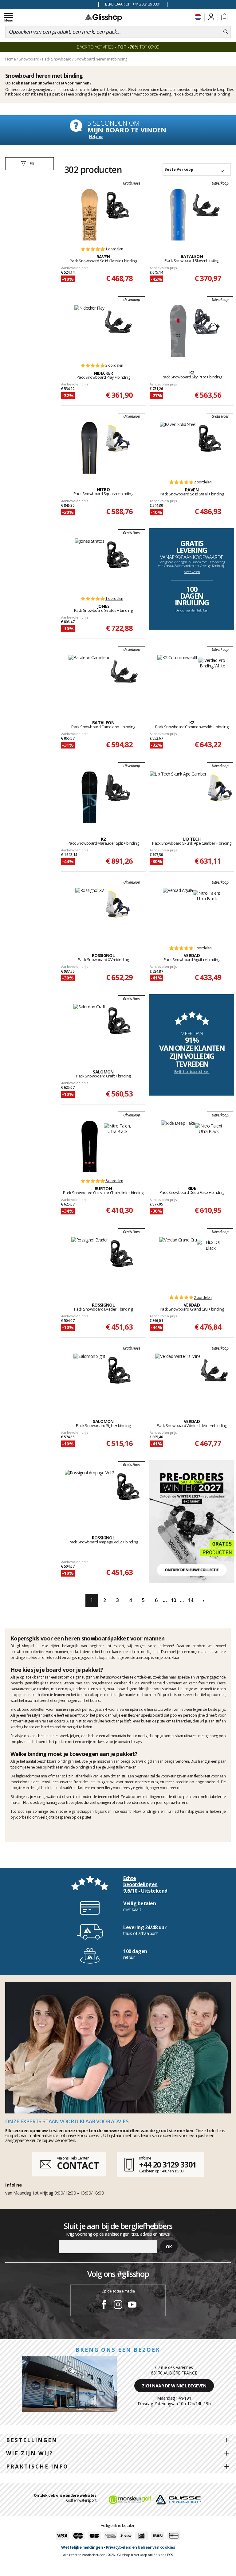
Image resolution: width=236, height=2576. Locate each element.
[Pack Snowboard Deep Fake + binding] (178, 1146)
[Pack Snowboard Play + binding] (89, 331)
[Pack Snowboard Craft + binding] (89, 1030)
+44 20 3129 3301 (168, 2164)
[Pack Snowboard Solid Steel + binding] (178, 448)
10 (173, 1600)
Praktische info (37, 2467)
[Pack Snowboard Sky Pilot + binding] (178, 331)
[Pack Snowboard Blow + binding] (178, 214)
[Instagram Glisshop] (118, 2305)
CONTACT (78, 2166)
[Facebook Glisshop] (104, 2305)
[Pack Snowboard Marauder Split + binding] (90, 797)
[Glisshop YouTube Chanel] (132, 2305)
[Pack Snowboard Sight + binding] (89, 1379)
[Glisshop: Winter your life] (104, 18)
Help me (96, 136)
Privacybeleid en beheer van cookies (141, 2547)
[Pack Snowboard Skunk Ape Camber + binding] (178, 797)
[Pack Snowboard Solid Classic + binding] (90, 214)
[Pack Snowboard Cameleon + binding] (90, 681)
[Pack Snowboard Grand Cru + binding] (178, 1263)
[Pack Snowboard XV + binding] (90, 913)
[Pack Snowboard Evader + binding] (90, 1263)
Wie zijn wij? (30, 2453)
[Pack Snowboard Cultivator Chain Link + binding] (90, 1146)
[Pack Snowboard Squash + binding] (90, 448)
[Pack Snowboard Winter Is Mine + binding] (178, 1379)
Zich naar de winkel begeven (174, 2386)
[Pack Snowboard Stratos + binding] (90, 564)
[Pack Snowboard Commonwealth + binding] (178, 681)
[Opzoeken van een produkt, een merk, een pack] (226, 32)
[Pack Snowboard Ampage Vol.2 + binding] (90, 1496)
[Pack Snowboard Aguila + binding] (178, 913)
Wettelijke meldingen (82, 2547)
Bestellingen (32, 2440)
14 (190, 1600)
